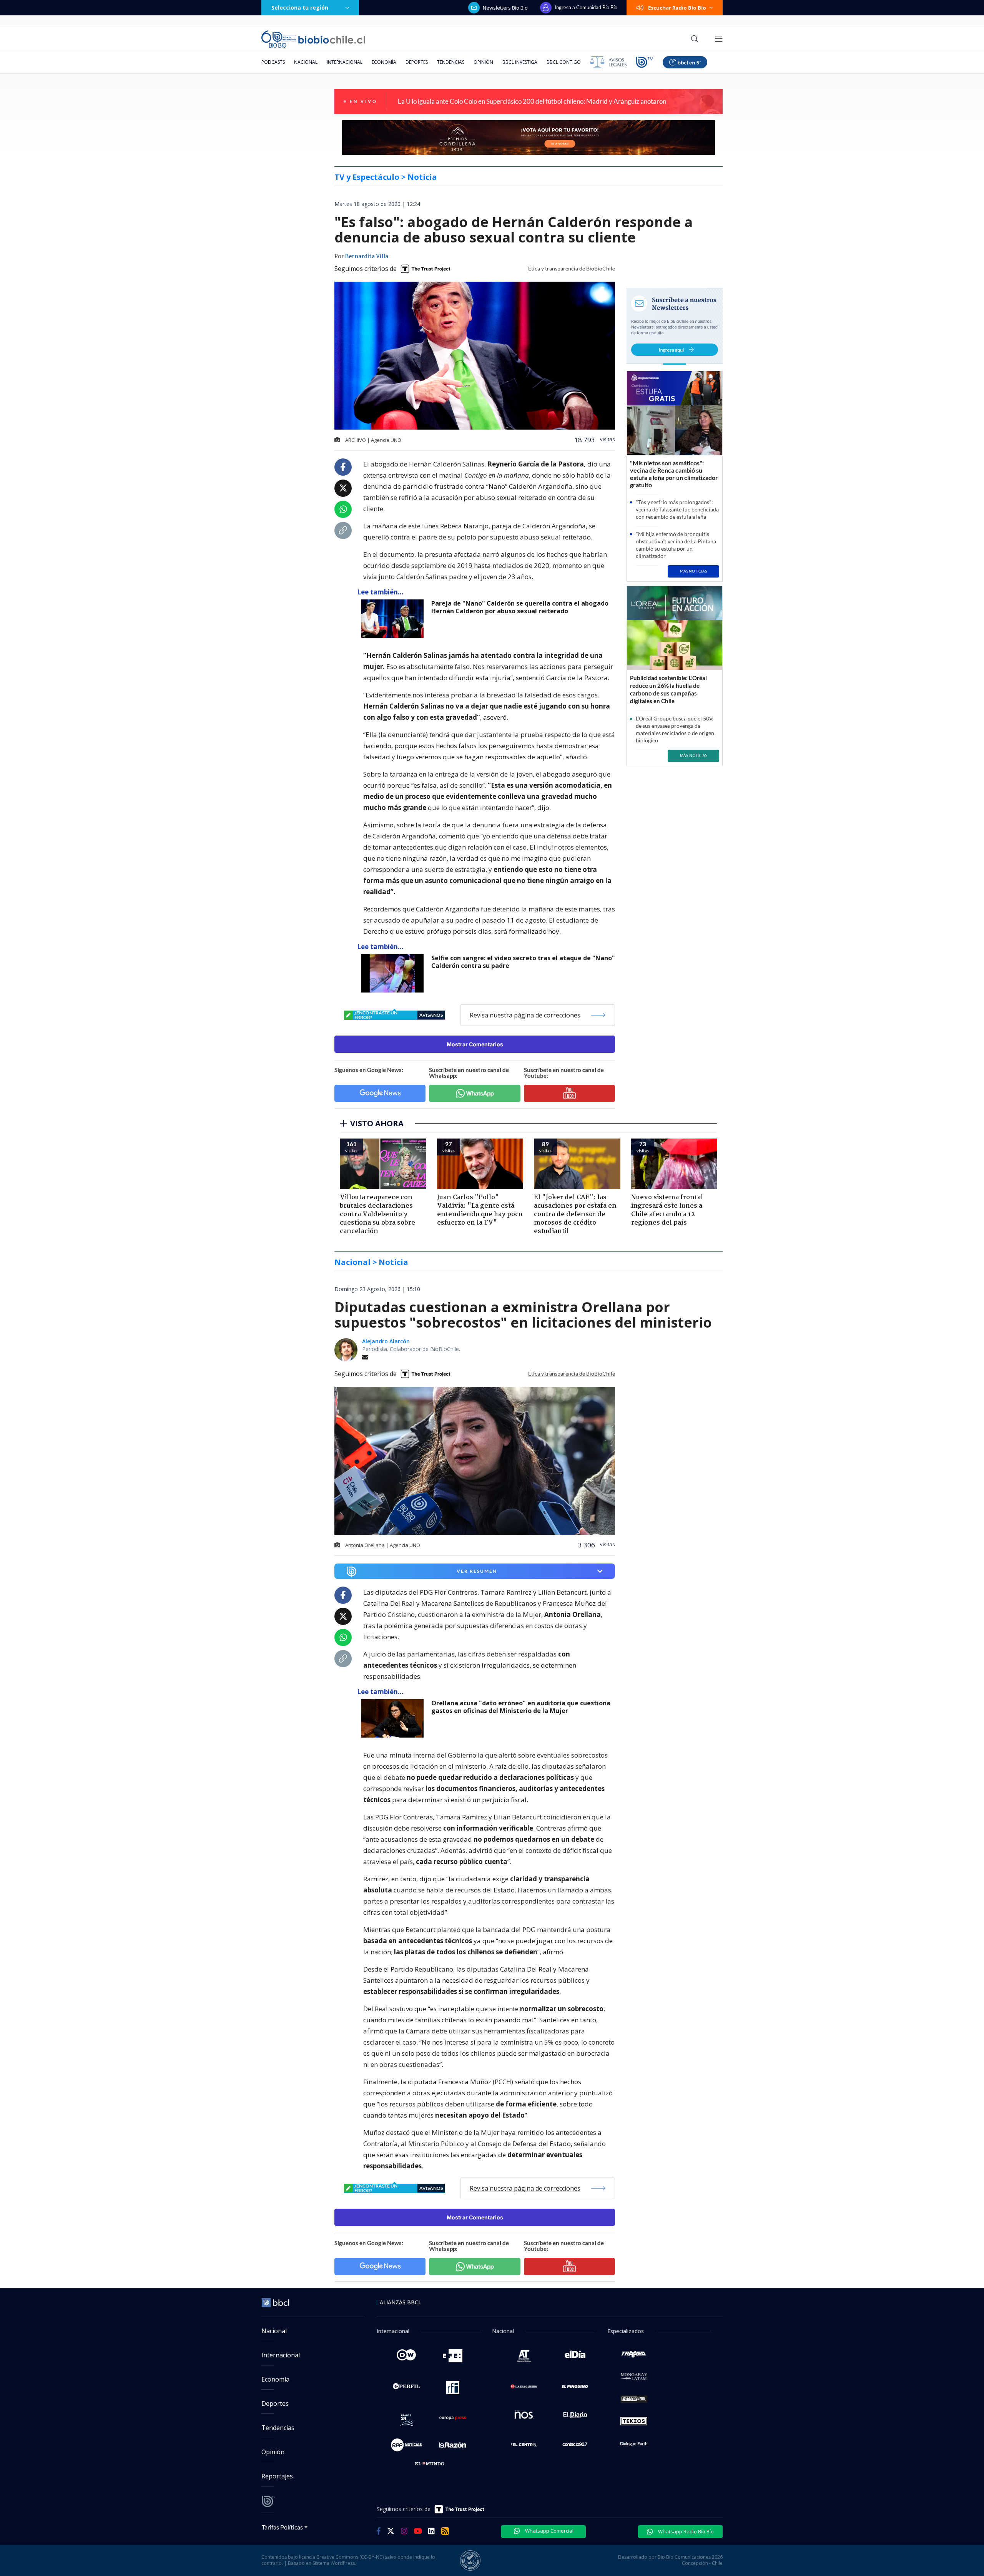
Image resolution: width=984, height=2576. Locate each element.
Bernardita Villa (367, 257)
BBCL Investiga (520, 62)
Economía (384, 62)
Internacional (345, 62)
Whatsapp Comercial (549, 2531)
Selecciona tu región (300, 7)
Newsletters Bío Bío (505, 8)
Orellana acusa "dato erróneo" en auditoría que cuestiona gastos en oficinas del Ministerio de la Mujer (521, 1707)
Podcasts (273, 62)
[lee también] (394, 1718)
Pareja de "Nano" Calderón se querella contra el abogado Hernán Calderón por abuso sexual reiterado (520, 607)
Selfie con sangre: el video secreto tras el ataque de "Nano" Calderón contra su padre (523, 962)
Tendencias (451, 62)
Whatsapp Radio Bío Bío (685, 2531)
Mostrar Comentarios (475, 1044)
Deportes (417, 62)
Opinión (483, 62)
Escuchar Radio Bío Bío (677, 8)
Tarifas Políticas (282, 2527)
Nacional (306, 62)
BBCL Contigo (564, 62)
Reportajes (277, 2476)
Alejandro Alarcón (386, 1341)
